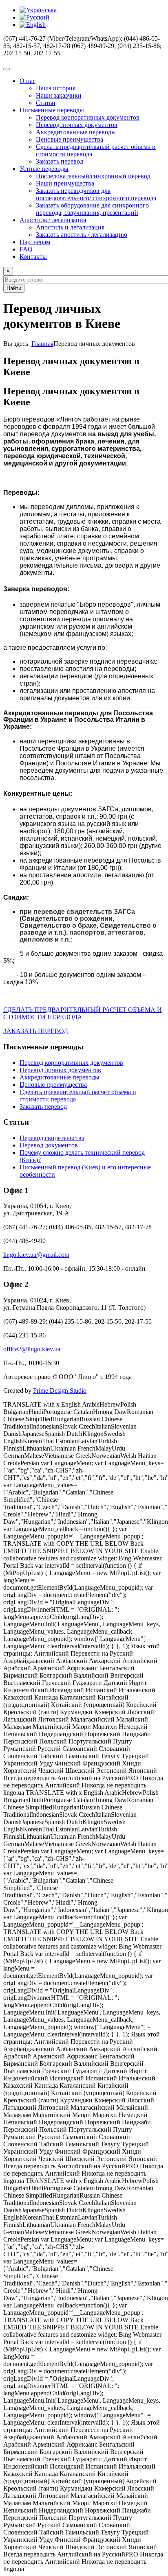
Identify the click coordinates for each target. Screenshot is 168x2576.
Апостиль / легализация (53, 220)
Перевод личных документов (77, 125)
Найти (14, 288)
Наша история (56, 88)
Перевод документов (49, 1145)
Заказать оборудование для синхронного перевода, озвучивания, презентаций (92, 209)
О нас (28, 81)
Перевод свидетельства (52, 1138)
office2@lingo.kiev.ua (32, 1349)
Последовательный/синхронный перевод (93, 176)
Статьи (46, 103)
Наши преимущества (65, 183)
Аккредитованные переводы (76, 132)
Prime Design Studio (60, 1391)
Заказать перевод (60, 161)
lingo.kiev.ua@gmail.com (36, 1255)
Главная (42, 344)
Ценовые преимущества (70, 139)
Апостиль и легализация (70, 227)
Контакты (33, 257)
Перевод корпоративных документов (88, 117)
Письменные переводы (52, 110)
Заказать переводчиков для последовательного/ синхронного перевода (96, 194)
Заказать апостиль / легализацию (82, 235)
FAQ (26, 249)
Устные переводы (44, 169)
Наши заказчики (59, 95)
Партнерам (35, 242)
